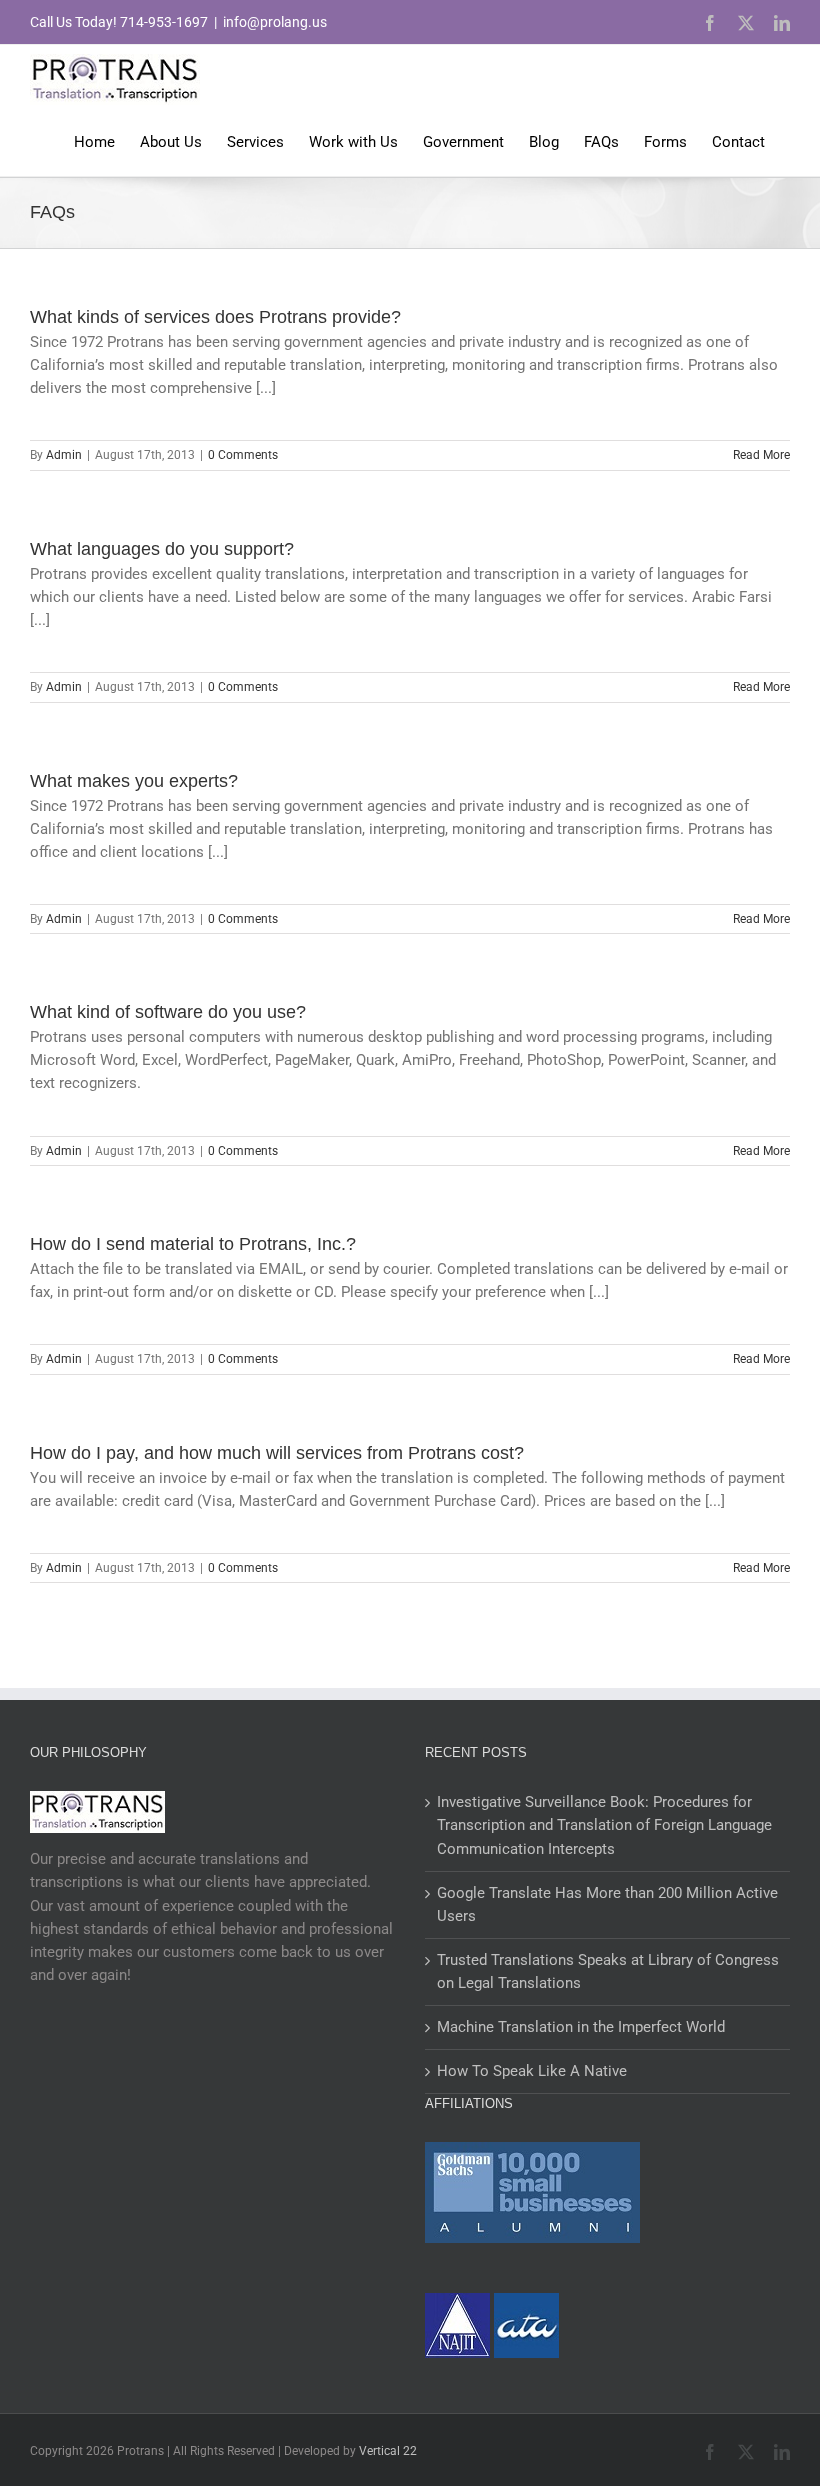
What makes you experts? (134, 781)
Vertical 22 (388, 2451)
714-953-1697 (164, 22)
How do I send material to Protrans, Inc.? (193, 1244)
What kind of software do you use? (168, 1012)
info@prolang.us (275, 22)
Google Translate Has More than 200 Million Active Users (607, 1904)
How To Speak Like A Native (532, 2071)
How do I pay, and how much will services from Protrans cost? (277, 1453)
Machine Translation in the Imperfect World (581, 2027)
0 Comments (243, 455)
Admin (64, 455)
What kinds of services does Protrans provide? (215, 317)
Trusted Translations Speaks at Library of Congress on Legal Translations (608, 1971)
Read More (761, 455)
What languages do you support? (162, 549)
